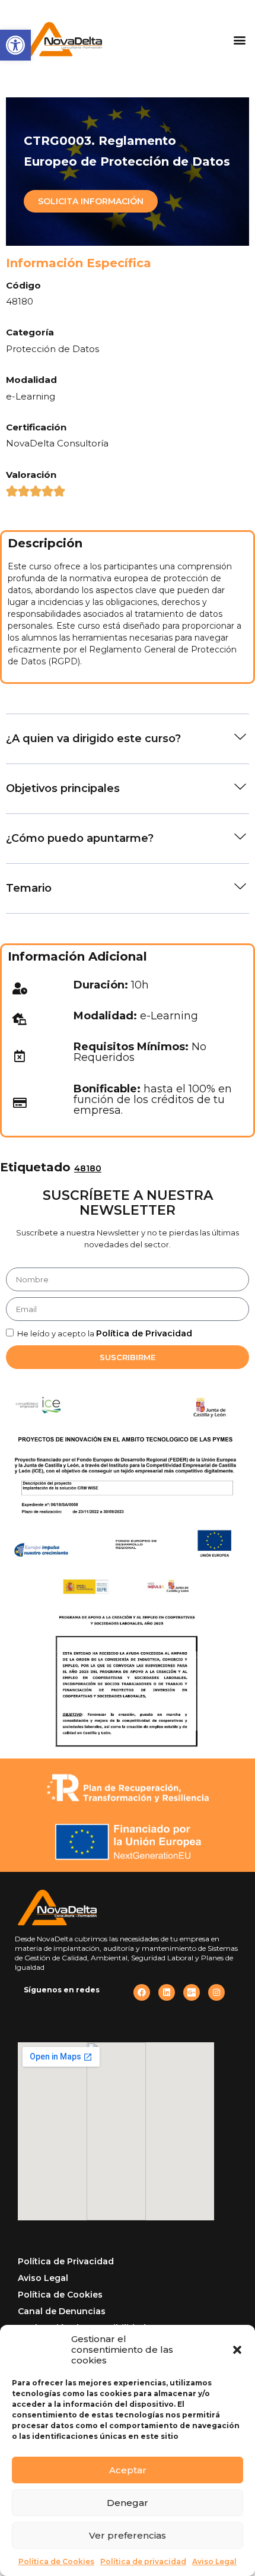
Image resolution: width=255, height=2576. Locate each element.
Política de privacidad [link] (143, 2561)
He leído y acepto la (105, 1333)
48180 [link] (88, 1168)
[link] (15, 45)
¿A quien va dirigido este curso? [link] (93, 739)
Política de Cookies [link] (56, 2561)
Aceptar (128, 2470)
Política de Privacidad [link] (144, 1333)
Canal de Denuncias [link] (62, 2311)
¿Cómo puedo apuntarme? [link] (80, 838)
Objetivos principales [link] (63, 788)
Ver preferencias (128, 2535)
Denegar (128, 2503)
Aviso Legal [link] (214, 2561)
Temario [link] (29, 888)
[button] (237, 2350)
